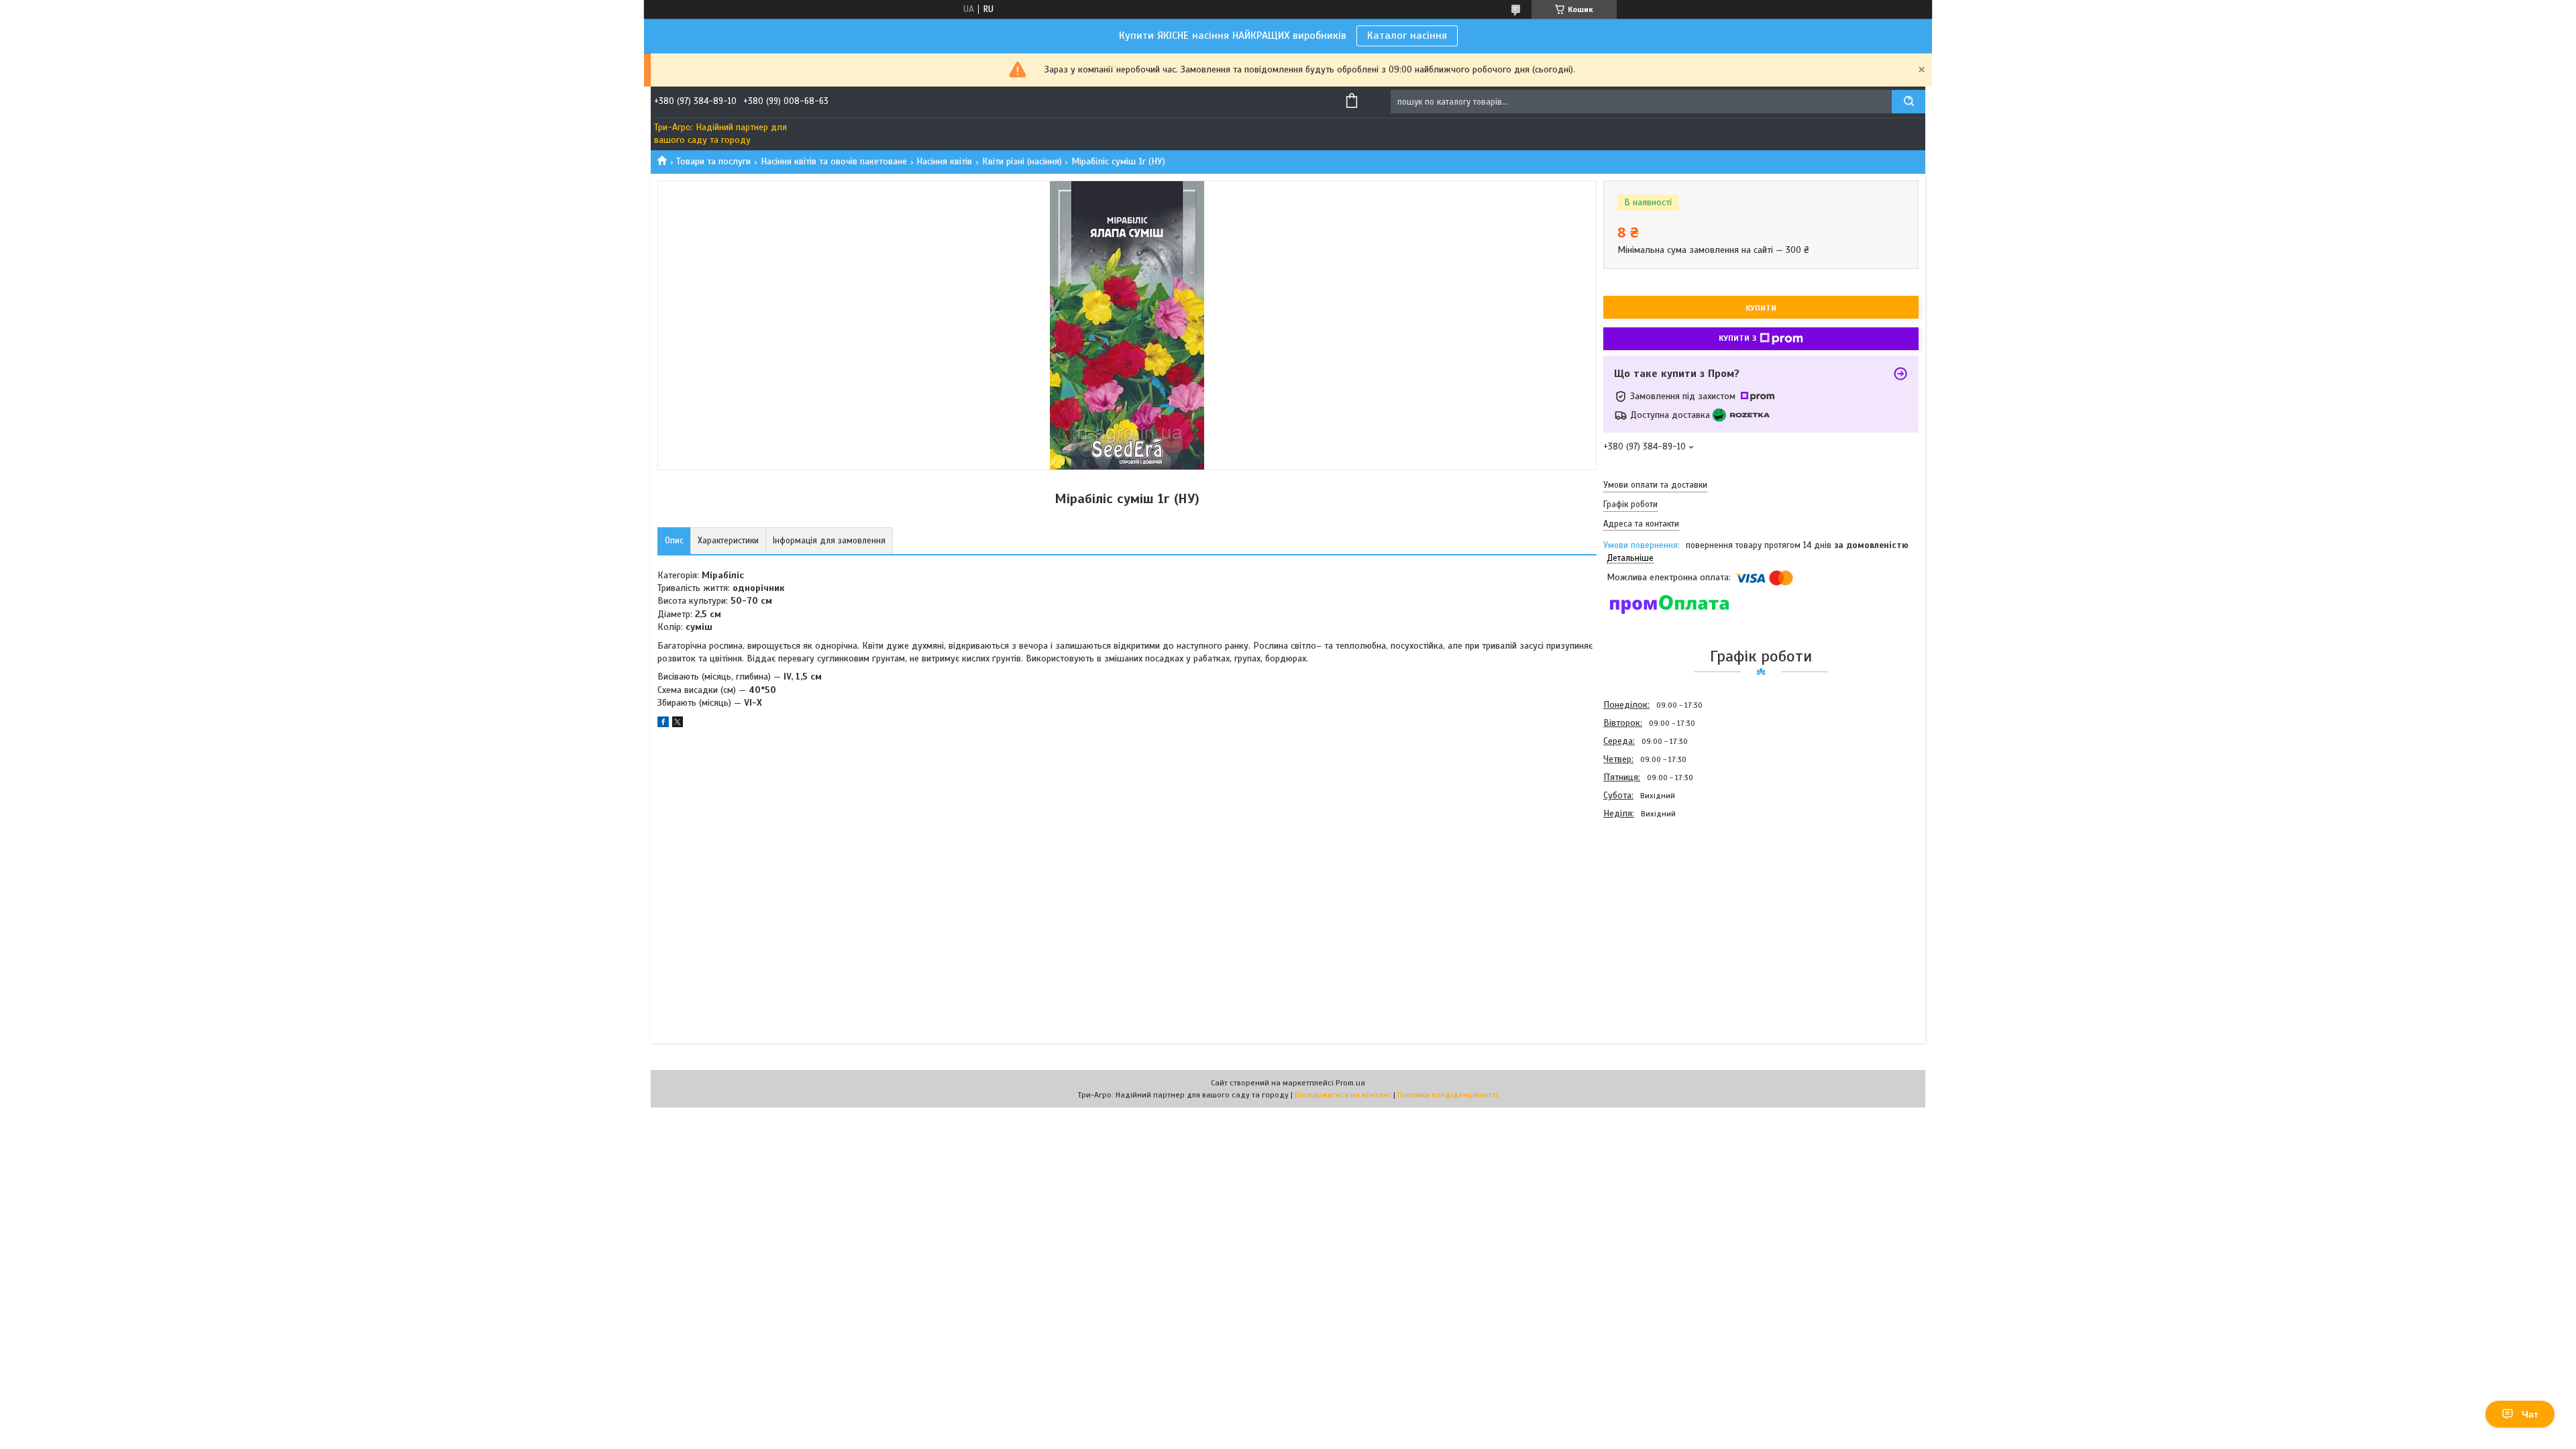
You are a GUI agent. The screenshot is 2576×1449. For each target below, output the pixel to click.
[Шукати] (1909, 102)
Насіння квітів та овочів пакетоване (834, 161)
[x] (678, 724)
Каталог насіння (1407, 36)
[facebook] (663, 724)
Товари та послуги (713, 161)
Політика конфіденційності (1448, 1095)
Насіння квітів (944, 161)
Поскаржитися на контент (1343, 1095)
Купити (1761, 308)
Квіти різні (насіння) (1022, 161)
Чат (2530, 1414)
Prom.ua (1350, 1083)
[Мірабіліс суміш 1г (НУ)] (1651, 895)
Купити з (1737, 338)
